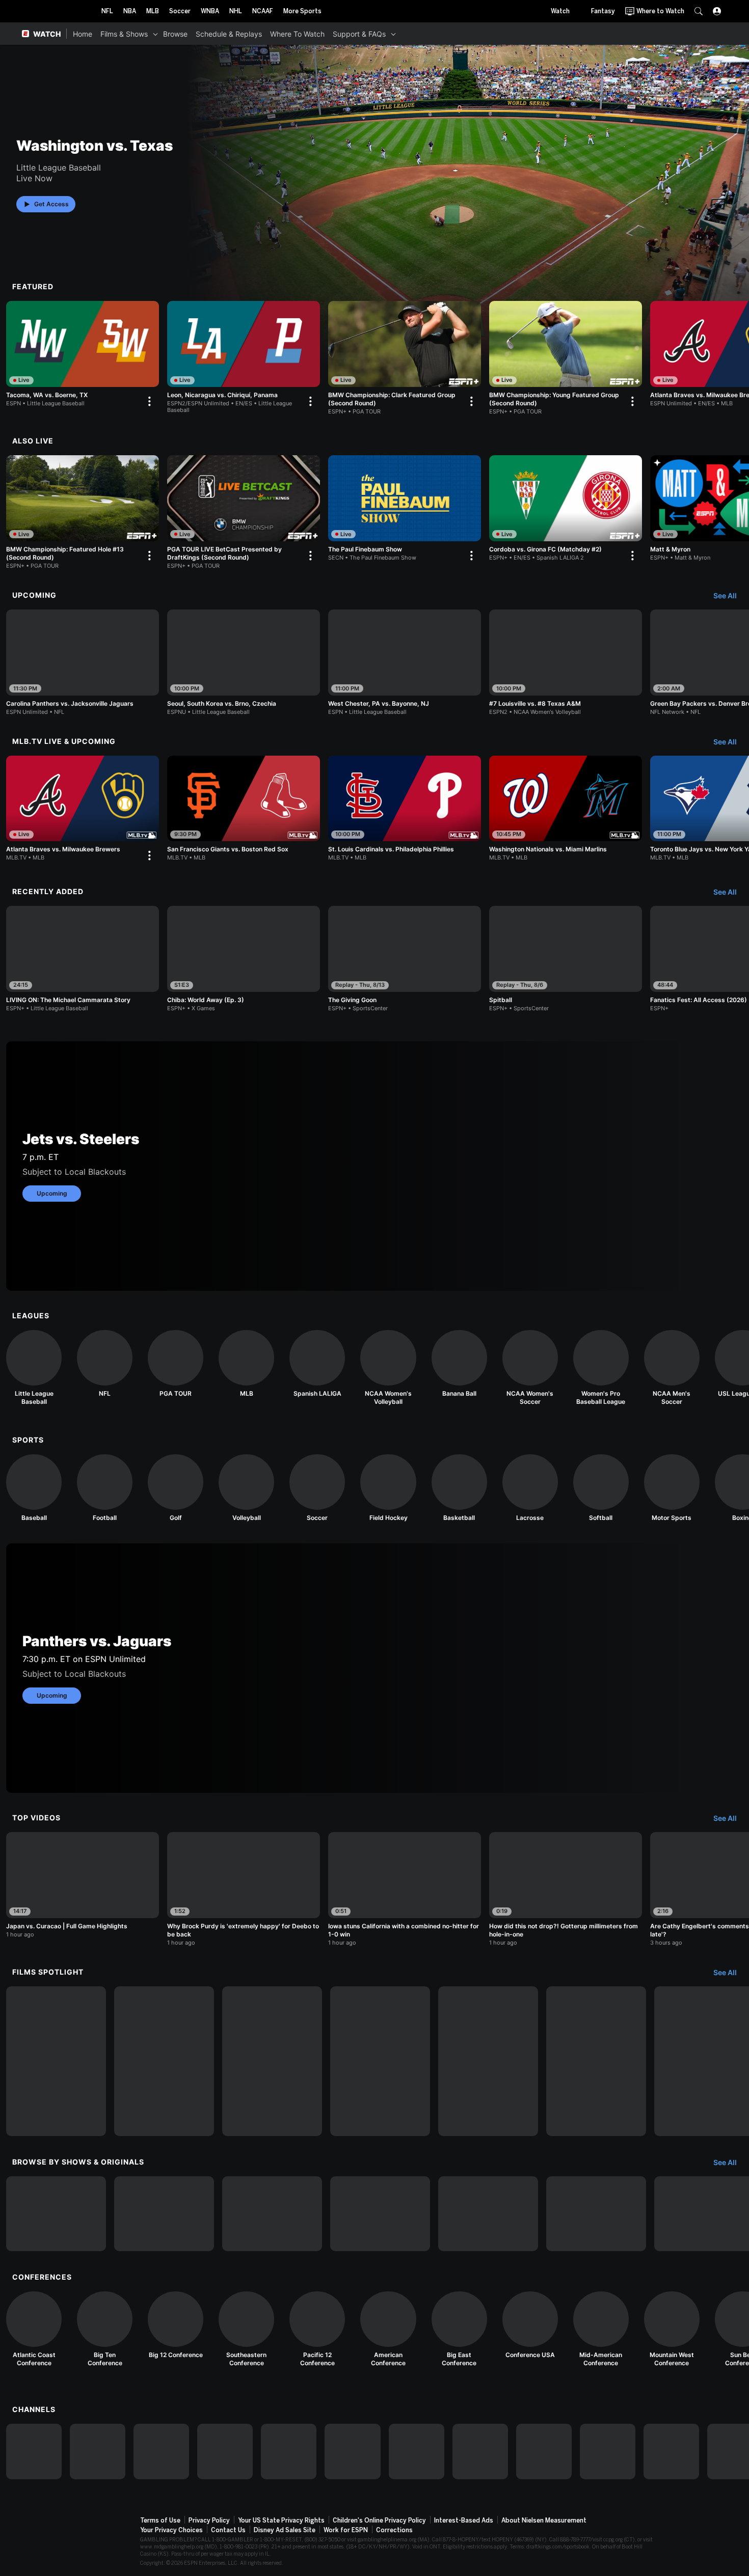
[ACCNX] (544, 2452)
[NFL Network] (225, 2452)
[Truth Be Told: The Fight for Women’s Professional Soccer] (596, 2061)
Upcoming (52, 1193)
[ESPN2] (98, 2452)
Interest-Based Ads (464, 2520)
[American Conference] (388, 2329)
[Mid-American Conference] (601, 2329)
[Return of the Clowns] (488, 2061)
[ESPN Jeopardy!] (56, 2214)
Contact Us (228, 2530)
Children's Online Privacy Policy (379, 2520)
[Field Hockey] (388, 1488)
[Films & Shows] (155, 34)
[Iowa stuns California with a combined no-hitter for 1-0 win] (405, 1889)
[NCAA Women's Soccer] (530, 1368)
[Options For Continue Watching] (149, 401)
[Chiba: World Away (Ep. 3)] (244, 959)
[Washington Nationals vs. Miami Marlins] (566, 809)
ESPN (57, 11)
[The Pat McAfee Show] (596, 2214)
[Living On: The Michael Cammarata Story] (56, 2061)
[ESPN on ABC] (161, 2452)
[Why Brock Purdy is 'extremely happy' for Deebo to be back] (244, 1889)
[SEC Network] (352, 2452)
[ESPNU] (289, 2452)
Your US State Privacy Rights (281, 2520)
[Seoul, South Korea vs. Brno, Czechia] (244, 662)
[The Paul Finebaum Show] (405, 510)
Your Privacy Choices (171, 2530)
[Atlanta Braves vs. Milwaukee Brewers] (83, 811)
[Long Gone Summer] (380, 2061)
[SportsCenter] (272, 2214)
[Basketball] (459, 1488)
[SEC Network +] (417, 2452)
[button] (699, 11)
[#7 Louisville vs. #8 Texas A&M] (566, 662)
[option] (83, 356)
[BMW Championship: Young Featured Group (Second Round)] (566, 358)
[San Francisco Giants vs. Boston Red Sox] (244, 809)
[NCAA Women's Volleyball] (388, 1368)
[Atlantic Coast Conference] (34, 2329)
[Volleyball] (246, 1488)
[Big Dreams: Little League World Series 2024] (164, 2061)
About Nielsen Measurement (544, 2520)
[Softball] (601, 1488)
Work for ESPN (346, 2530)
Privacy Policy (209, 2520)
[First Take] (380, 2214)
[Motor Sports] (672, 1488)
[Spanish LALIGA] (317, 1364)
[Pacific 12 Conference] (317, 2329)
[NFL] (105, 1364)
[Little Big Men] (272, 2061)
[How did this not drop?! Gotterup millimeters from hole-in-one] (566, 1889)
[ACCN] (480, 2452)
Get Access (51, 204)
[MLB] (246, 1364)
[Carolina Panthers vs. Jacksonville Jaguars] (83, 662)
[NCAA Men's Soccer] (672, 1368)
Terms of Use (160, 2520)
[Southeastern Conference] (246, 2329)
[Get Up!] (488, 2214)
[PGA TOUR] (176, 1364)
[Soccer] (317, 1488)
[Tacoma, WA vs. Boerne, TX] (83, 356)
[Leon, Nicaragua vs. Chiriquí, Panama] (244, 357)
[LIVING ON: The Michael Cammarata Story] (83, 959)
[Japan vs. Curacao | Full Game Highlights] (83, 1885)
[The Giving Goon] (405, 959)
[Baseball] (34, 1488)
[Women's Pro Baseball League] (601, 1368)
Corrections (394, 2530)
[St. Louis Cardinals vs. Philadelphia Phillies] (405, 809)
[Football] (105, 1488)
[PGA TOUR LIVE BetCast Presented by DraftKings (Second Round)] (244, 512)
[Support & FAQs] (393, 34)
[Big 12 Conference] (176, 2325)
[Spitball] (566, 959)
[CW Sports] (671, 2452)
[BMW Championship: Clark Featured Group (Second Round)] (405, 358)
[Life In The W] (164, 2214)
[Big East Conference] (459, 2329)
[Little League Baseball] (34, 1368)
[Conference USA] (530, 2325)
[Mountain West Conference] (672, 2329)
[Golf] (176, 1488)
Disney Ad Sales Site (285, 2530)
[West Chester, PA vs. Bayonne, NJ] (405, 662)
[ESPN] (34, 2452)
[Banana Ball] (459, 1364)
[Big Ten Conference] (105, 2329)
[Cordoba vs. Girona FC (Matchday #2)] (566, 510)
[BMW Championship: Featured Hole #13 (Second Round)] (83, 512)
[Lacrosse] (530, 1488)
